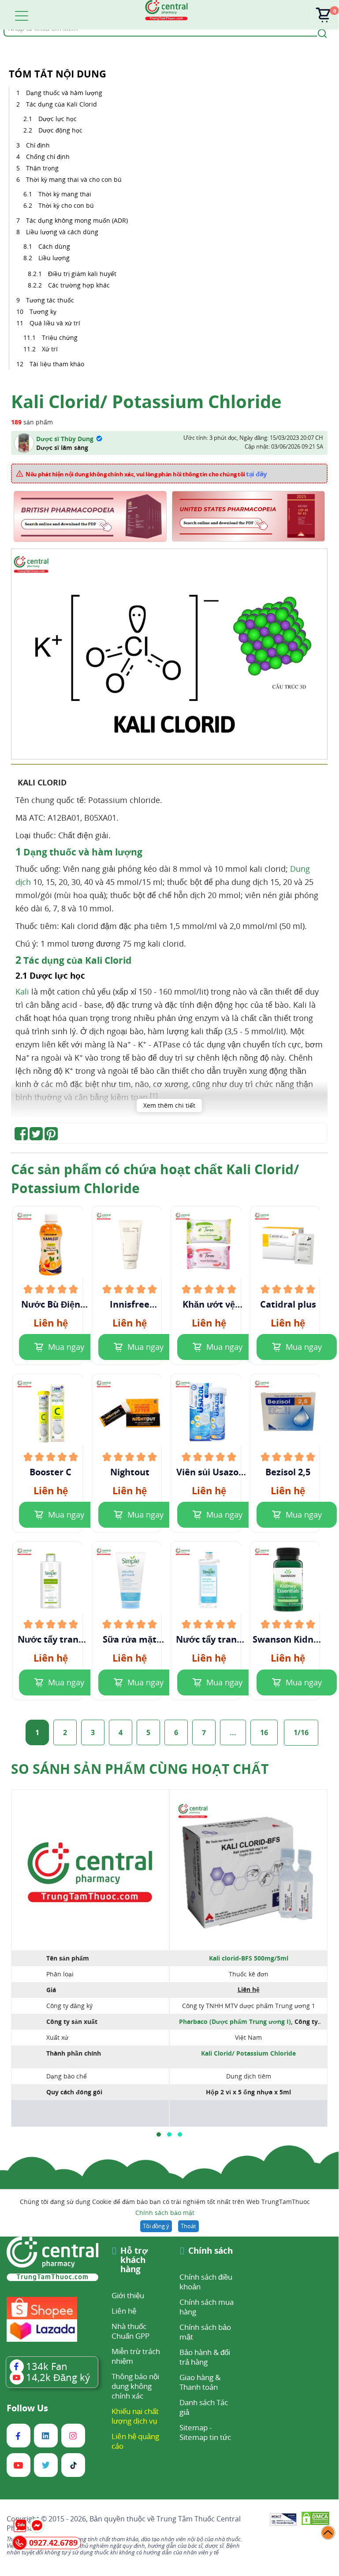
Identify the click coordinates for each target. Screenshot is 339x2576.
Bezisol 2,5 (288, 1472)
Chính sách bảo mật (165, 2213)
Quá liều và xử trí (56, 323)
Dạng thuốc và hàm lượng (65, 93)
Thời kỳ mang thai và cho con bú (74, 179)
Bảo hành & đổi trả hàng (205, 2357)
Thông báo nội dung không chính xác (135, 2386)
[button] (159, 2134)
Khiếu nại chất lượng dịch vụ (135, 2416)
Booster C (50, 1472)
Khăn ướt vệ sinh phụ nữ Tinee (209, 1305)
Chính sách (210, 2251)
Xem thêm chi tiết (169, 1105)
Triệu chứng (60, 337)
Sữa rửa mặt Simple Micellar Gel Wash (130, 1640)
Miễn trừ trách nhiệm (136, 2356)
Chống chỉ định (49, 157)
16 (264, 1732)
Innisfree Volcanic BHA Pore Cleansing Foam (130, 1305)
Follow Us (27, 2408)
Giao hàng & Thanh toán (200, 2382)
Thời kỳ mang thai (65, 194)
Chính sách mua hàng (207, 2307)
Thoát (188, 2226)
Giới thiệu (128, 2295)
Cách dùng (55, 246)
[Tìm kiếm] (321, 33)
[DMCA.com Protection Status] (315, 2520)
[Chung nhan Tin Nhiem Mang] (283, 2520)
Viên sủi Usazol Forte (209, 1472)
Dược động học (61, 130)
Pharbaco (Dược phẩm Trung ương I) (235, 2021)
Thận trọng (43, 168)
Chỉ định (39, 145)
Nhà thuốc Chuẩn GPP (130, 2331)
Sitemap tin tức (205, 2437)
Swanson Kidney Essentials (288, 1640)
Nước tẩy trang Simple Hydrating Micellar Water (209, 1640)
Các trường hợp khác (79, 285)
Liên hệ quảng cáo (135, 2441)
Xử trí (50, 349)
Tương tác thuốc (51, 300)
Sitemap (194, 2427)
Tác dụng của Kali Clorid (61, 104)
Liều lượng (55, 258)
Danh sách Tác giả (204, 2407)
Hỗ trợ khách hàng (134, 2261)
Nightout (130, 1472)
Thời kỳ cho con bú (67, 205)
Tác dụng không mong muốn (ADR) (78, 220)
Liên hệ (124, 2311)
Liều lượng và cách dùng (63, 232)
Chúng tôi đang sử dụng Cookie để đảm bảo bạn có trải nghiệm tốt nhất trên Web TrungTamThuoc (165, 2207)
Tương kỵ (44, 311)
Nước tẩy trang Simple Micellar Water (50, 1640)
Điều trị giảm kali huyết (83, 274)
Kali (22, 991)
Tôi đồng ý (156, 2226)
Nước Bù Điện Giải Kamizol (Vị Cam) (51, 1305)
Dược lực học (59, 119)
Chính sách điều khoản (206, 2282)
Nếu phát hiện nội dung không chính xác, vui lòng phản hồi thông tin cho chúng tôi (146, 474)
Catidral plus (288, 1305)
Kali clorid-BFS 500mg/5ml (249, 1958)
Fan (47, 2366)
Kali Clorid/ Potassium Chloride (248, 2053)
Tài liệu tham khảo (57, 364)
